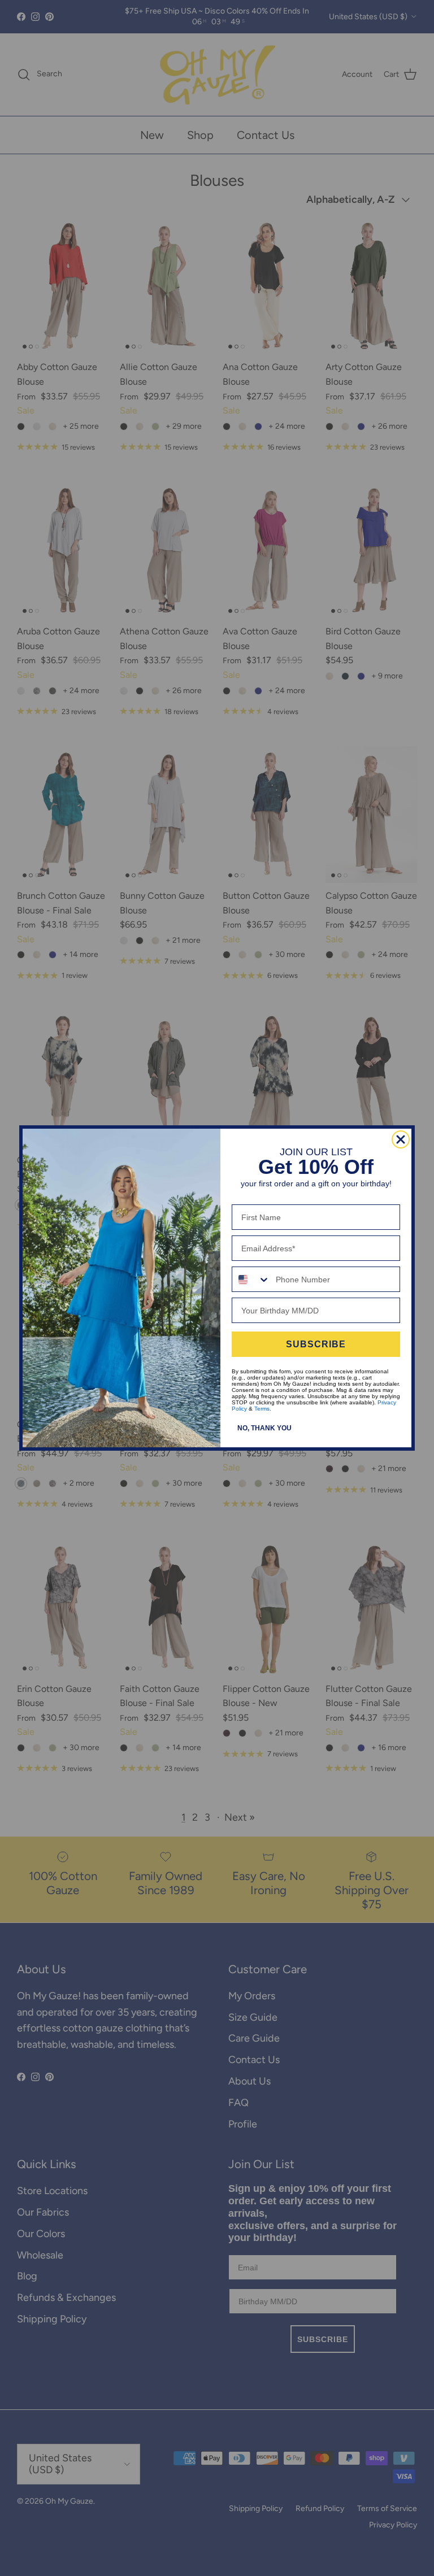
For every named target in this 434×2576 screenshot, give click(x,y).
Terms (262, 1409)
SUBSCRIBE (316, 1344)
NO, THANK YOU (264, 1428)
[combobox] (251, 1279)
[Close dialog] (401, 1139)
